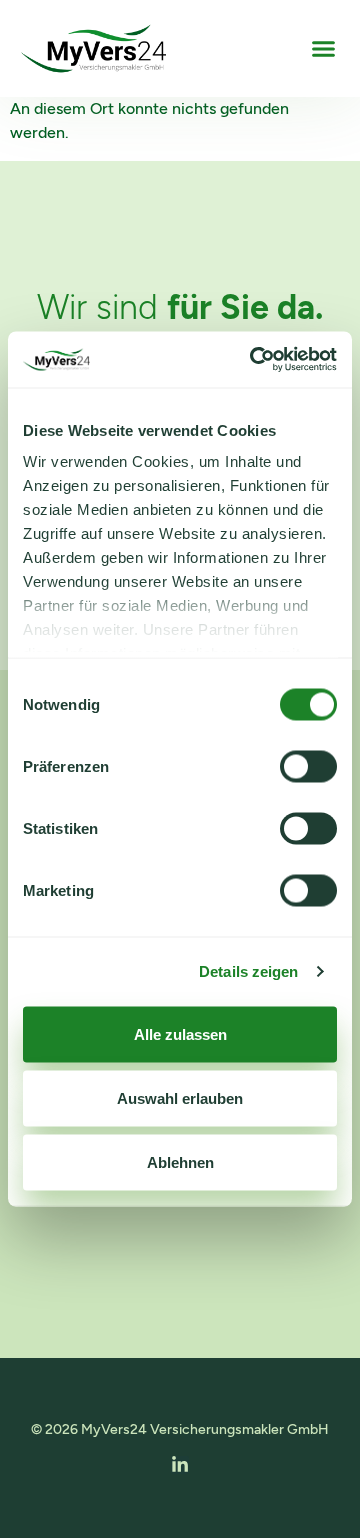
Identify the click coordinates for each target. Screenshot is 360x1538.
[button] (323, 49)
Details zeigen (248, 971)
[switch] (308, 766)
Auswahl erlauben (180, 1097)
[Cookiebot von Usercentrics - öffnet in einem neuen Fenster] (254, 360)
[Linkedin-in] (180, 1465)
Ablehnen (180, 1161)
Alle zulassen (180, 1033)
